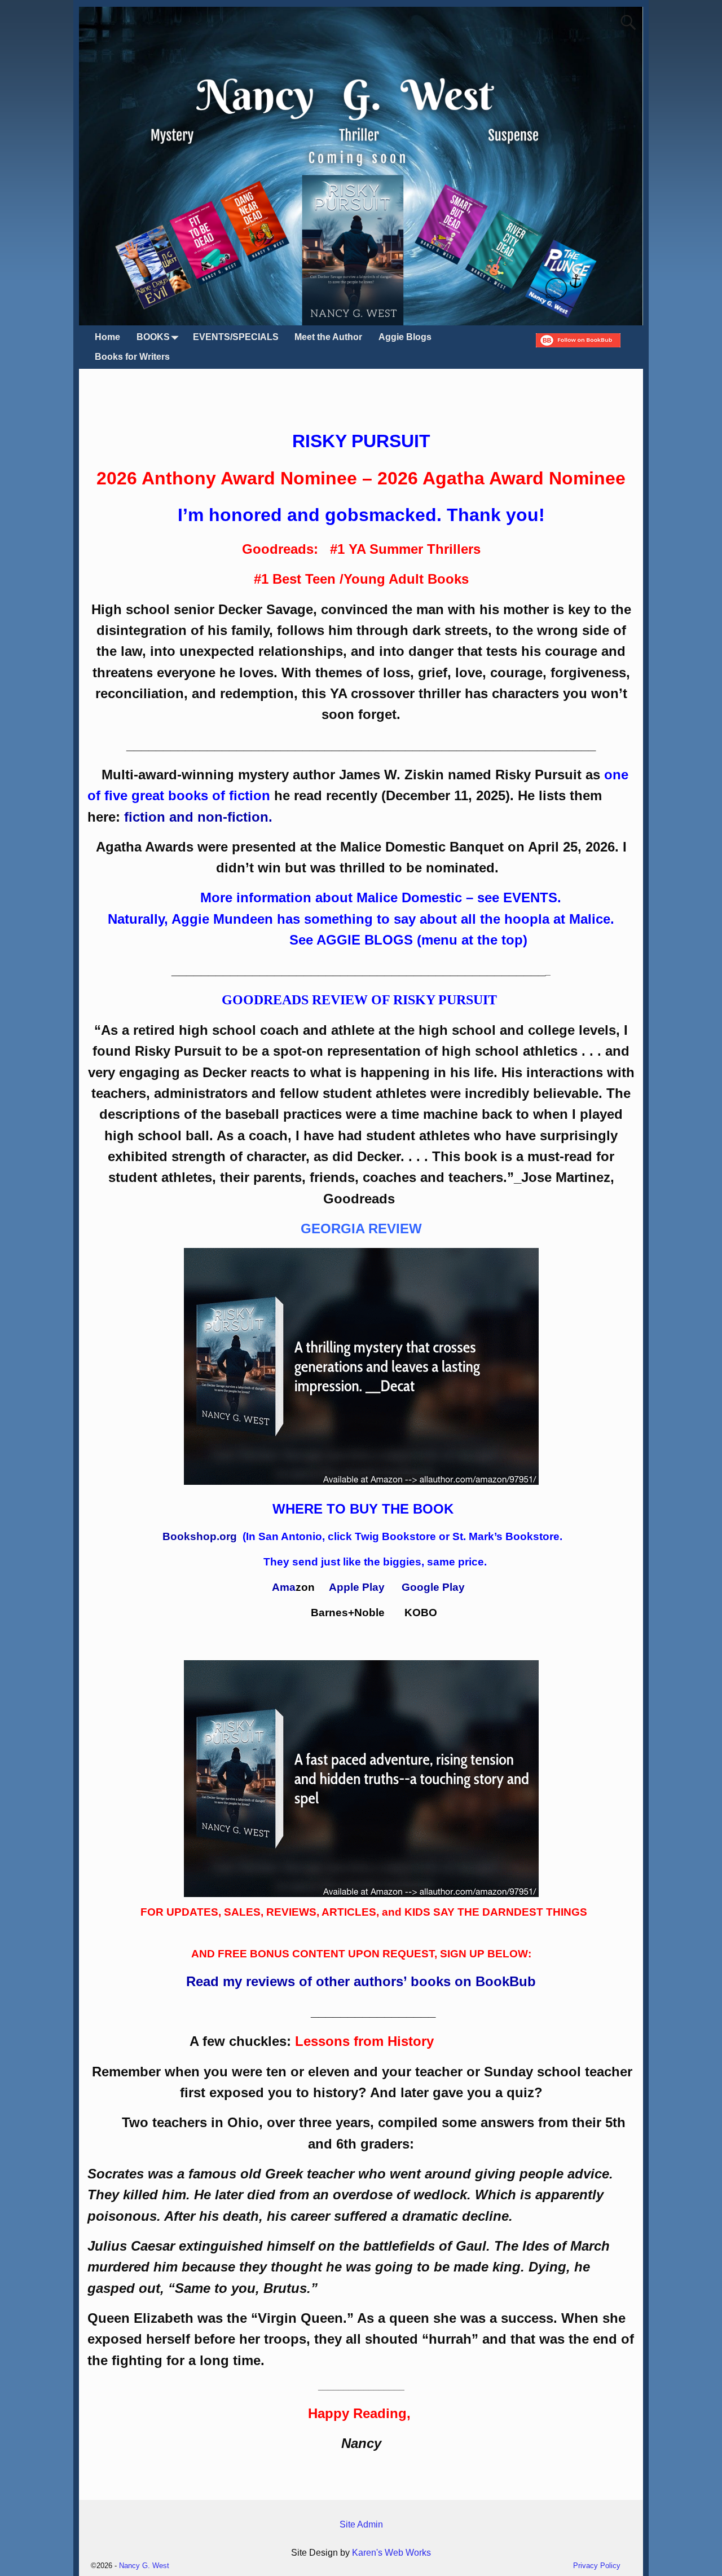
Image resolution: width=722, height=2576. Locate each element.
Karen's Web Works (391, 2553)
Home (107, 337)
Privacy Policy (597, 2566)
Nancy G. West (144, 2566)
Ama (284, 1587)
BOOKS (153, 337)
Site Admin (361, 2524)
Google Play (433, 1587)
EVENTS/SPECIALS (236, 337)
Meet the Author (328, 337)
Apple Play (357, 1587)
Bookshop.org (201, 1536)
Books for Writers (132, 357)
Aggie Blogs (405, 337)
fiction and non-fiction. (198, 817)
